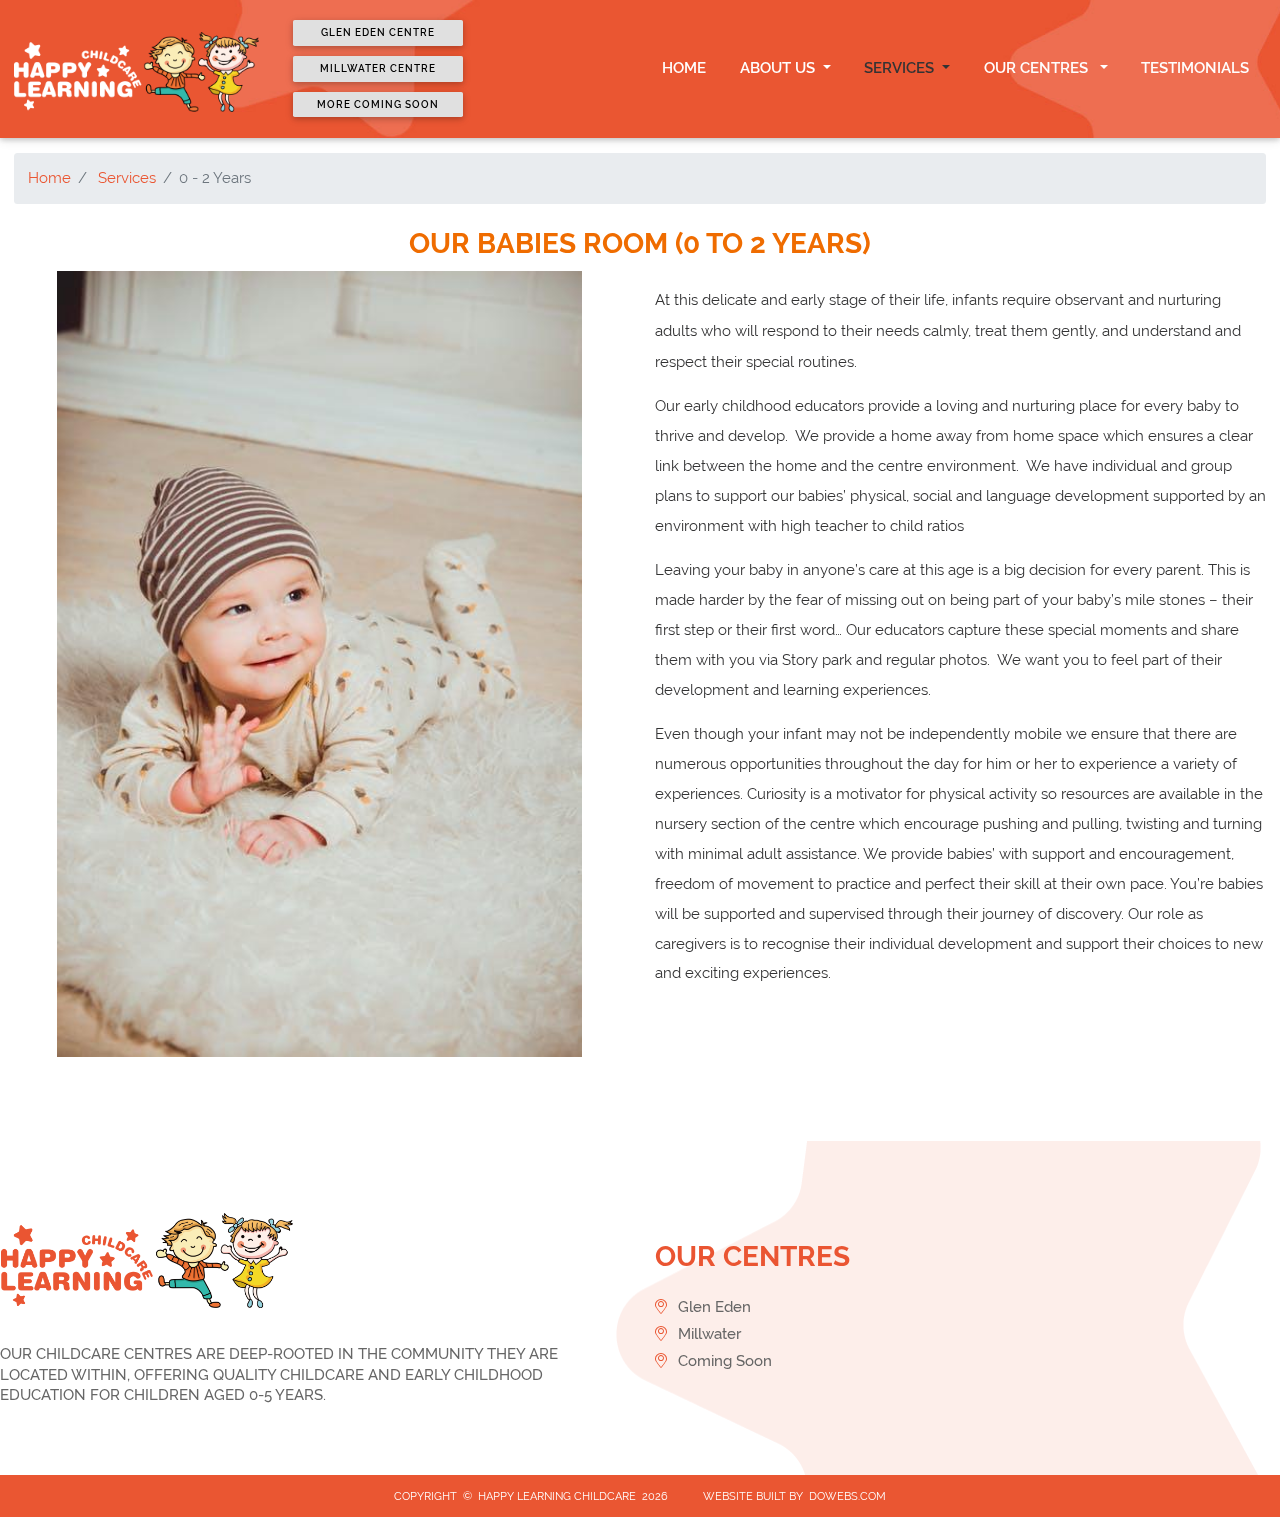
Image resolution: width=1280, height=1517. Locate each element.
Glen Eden (712, 1307)
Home (684, 68)
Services (901, 68)
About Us (779, 68)
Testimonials (1195, 68)
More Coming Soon (378, 104)
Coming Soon (723, 1361)
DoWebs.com (847, 1496)
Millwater (707, 1334)
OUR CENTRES (1040, 68)
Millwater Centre (378, 68)
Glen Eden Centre (378, 32)
